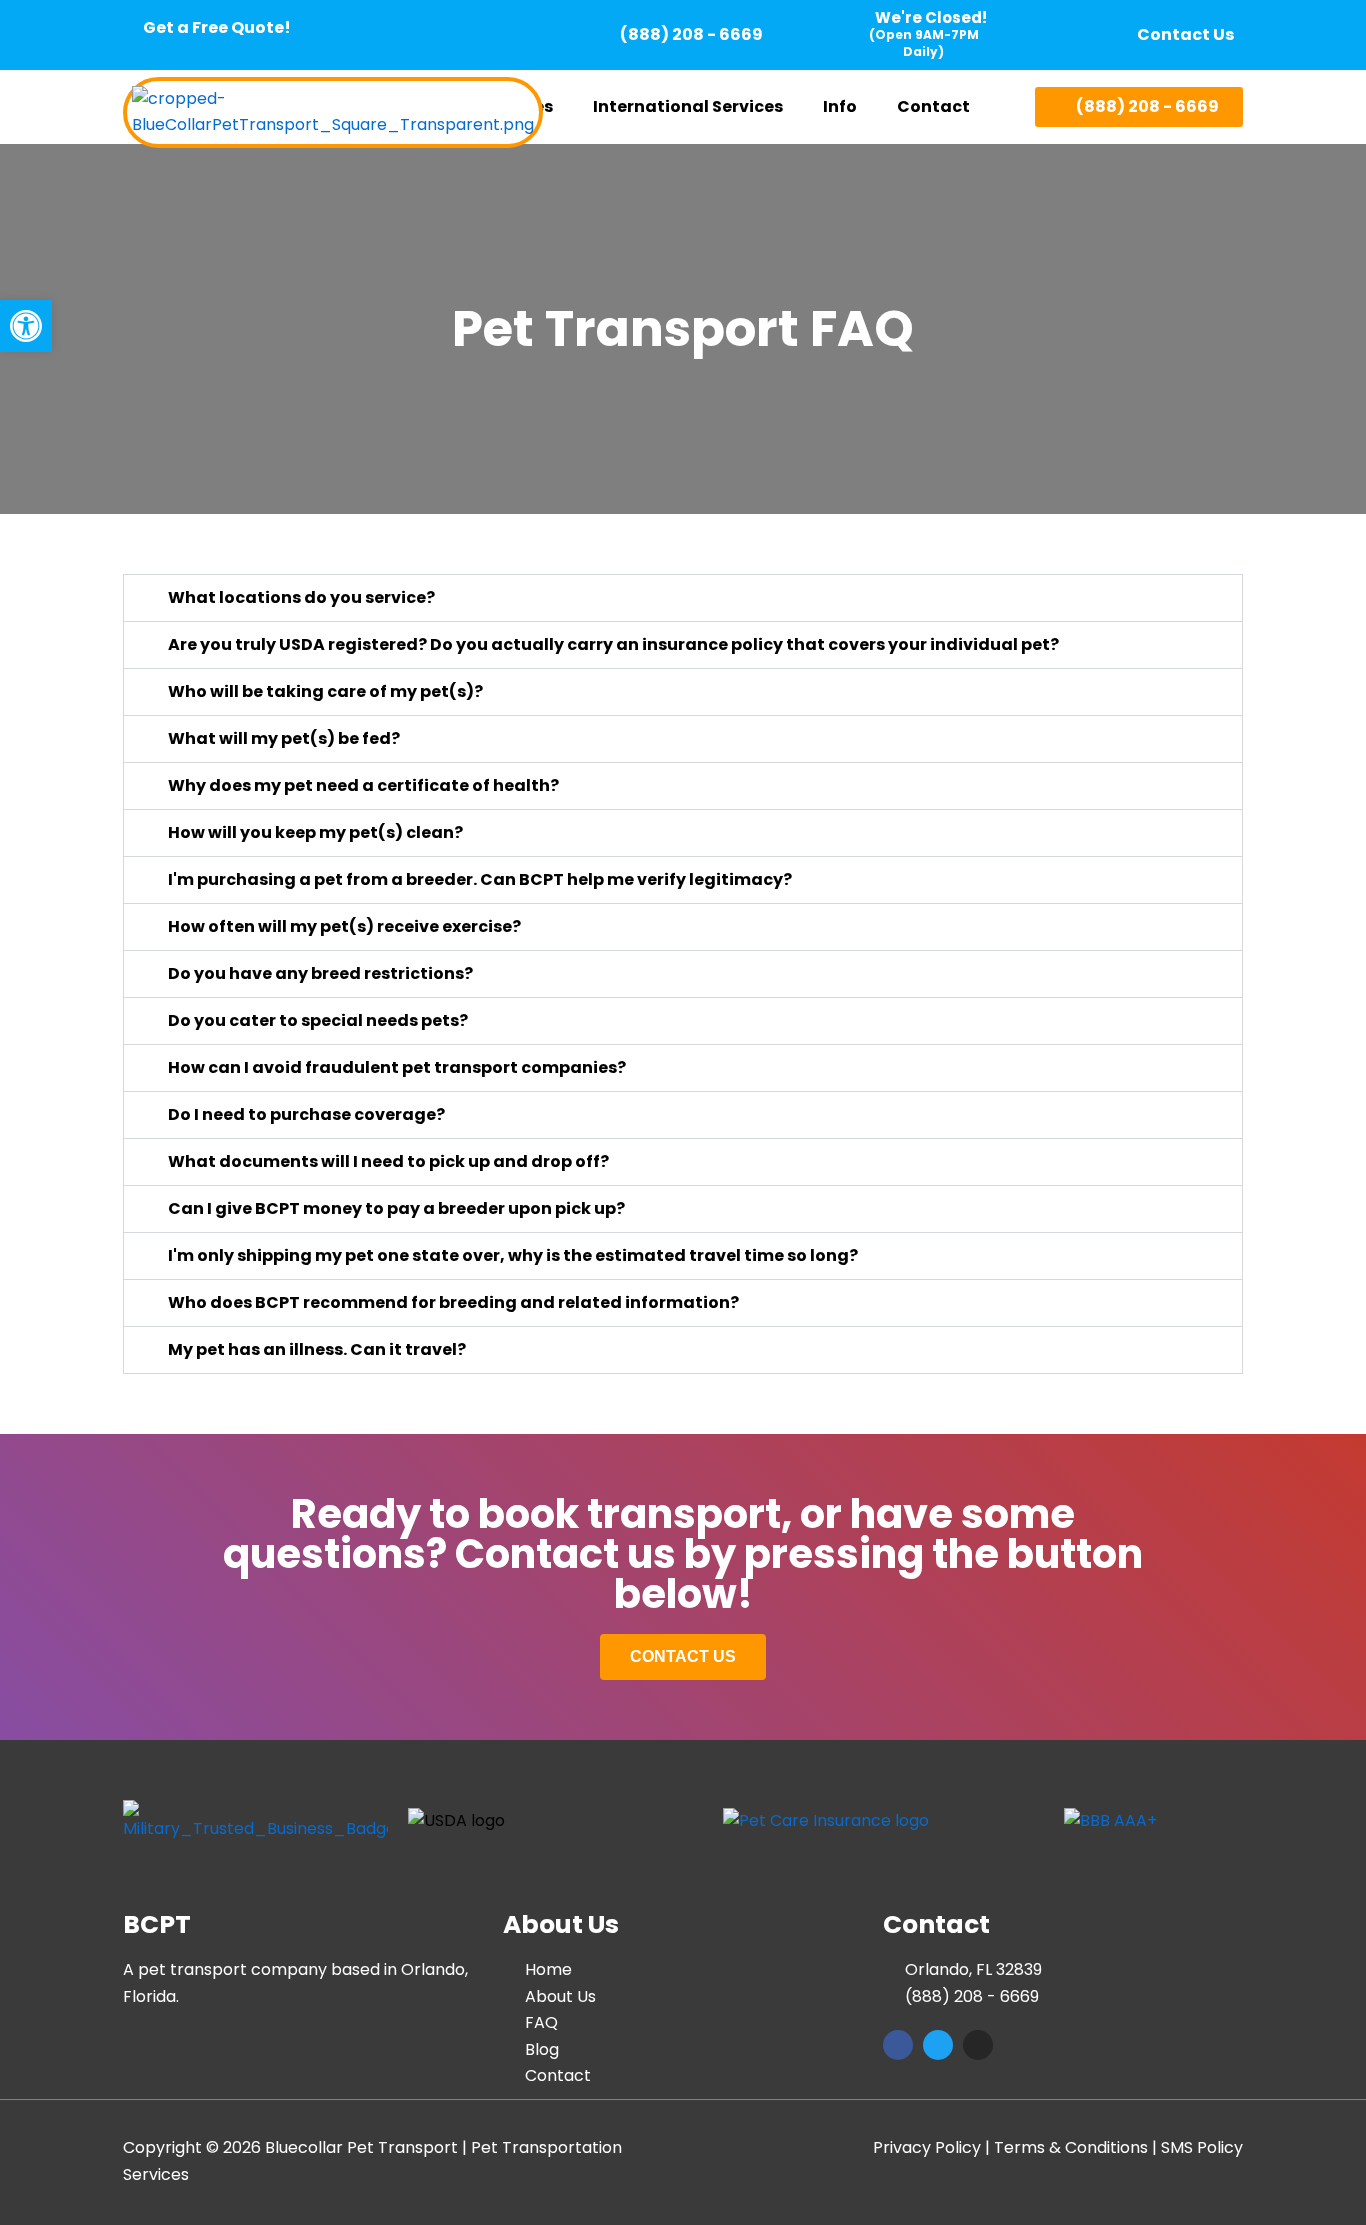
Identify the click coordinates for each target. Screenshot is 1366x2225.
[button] (693, 107)
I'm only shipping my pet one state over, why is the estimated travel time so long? (513, 1255)
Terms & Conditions (1071, 2147)
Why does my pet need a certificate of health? (363, 785)
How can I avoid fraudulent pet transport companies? (397, 1067)
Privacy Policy (927, 2147)
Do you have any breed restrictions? (320, 973)
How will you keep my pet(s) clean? (315, 832)
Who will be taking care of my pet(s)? (325, 691)
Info (840, 106)
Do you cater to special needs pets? (318, 1020)
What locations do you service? (301, 597)
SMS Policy (1202, 2147)
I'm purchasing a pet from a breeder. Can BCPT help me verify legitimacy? (480, 879)
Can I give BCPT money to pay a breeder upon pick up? (396, 1208)
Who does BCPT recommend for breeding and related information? (453, 1302)
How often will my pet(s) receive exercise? (344, 926)
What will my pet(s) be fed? (284, 738)
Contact (933, 106)
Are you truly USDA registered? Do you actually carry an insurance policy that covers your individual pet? (613, 644)
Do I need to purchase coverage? (306, 1114)
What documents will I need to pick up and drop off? (388, 1161)
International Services (688, 106)
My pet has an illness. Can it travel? (317, 1349)
